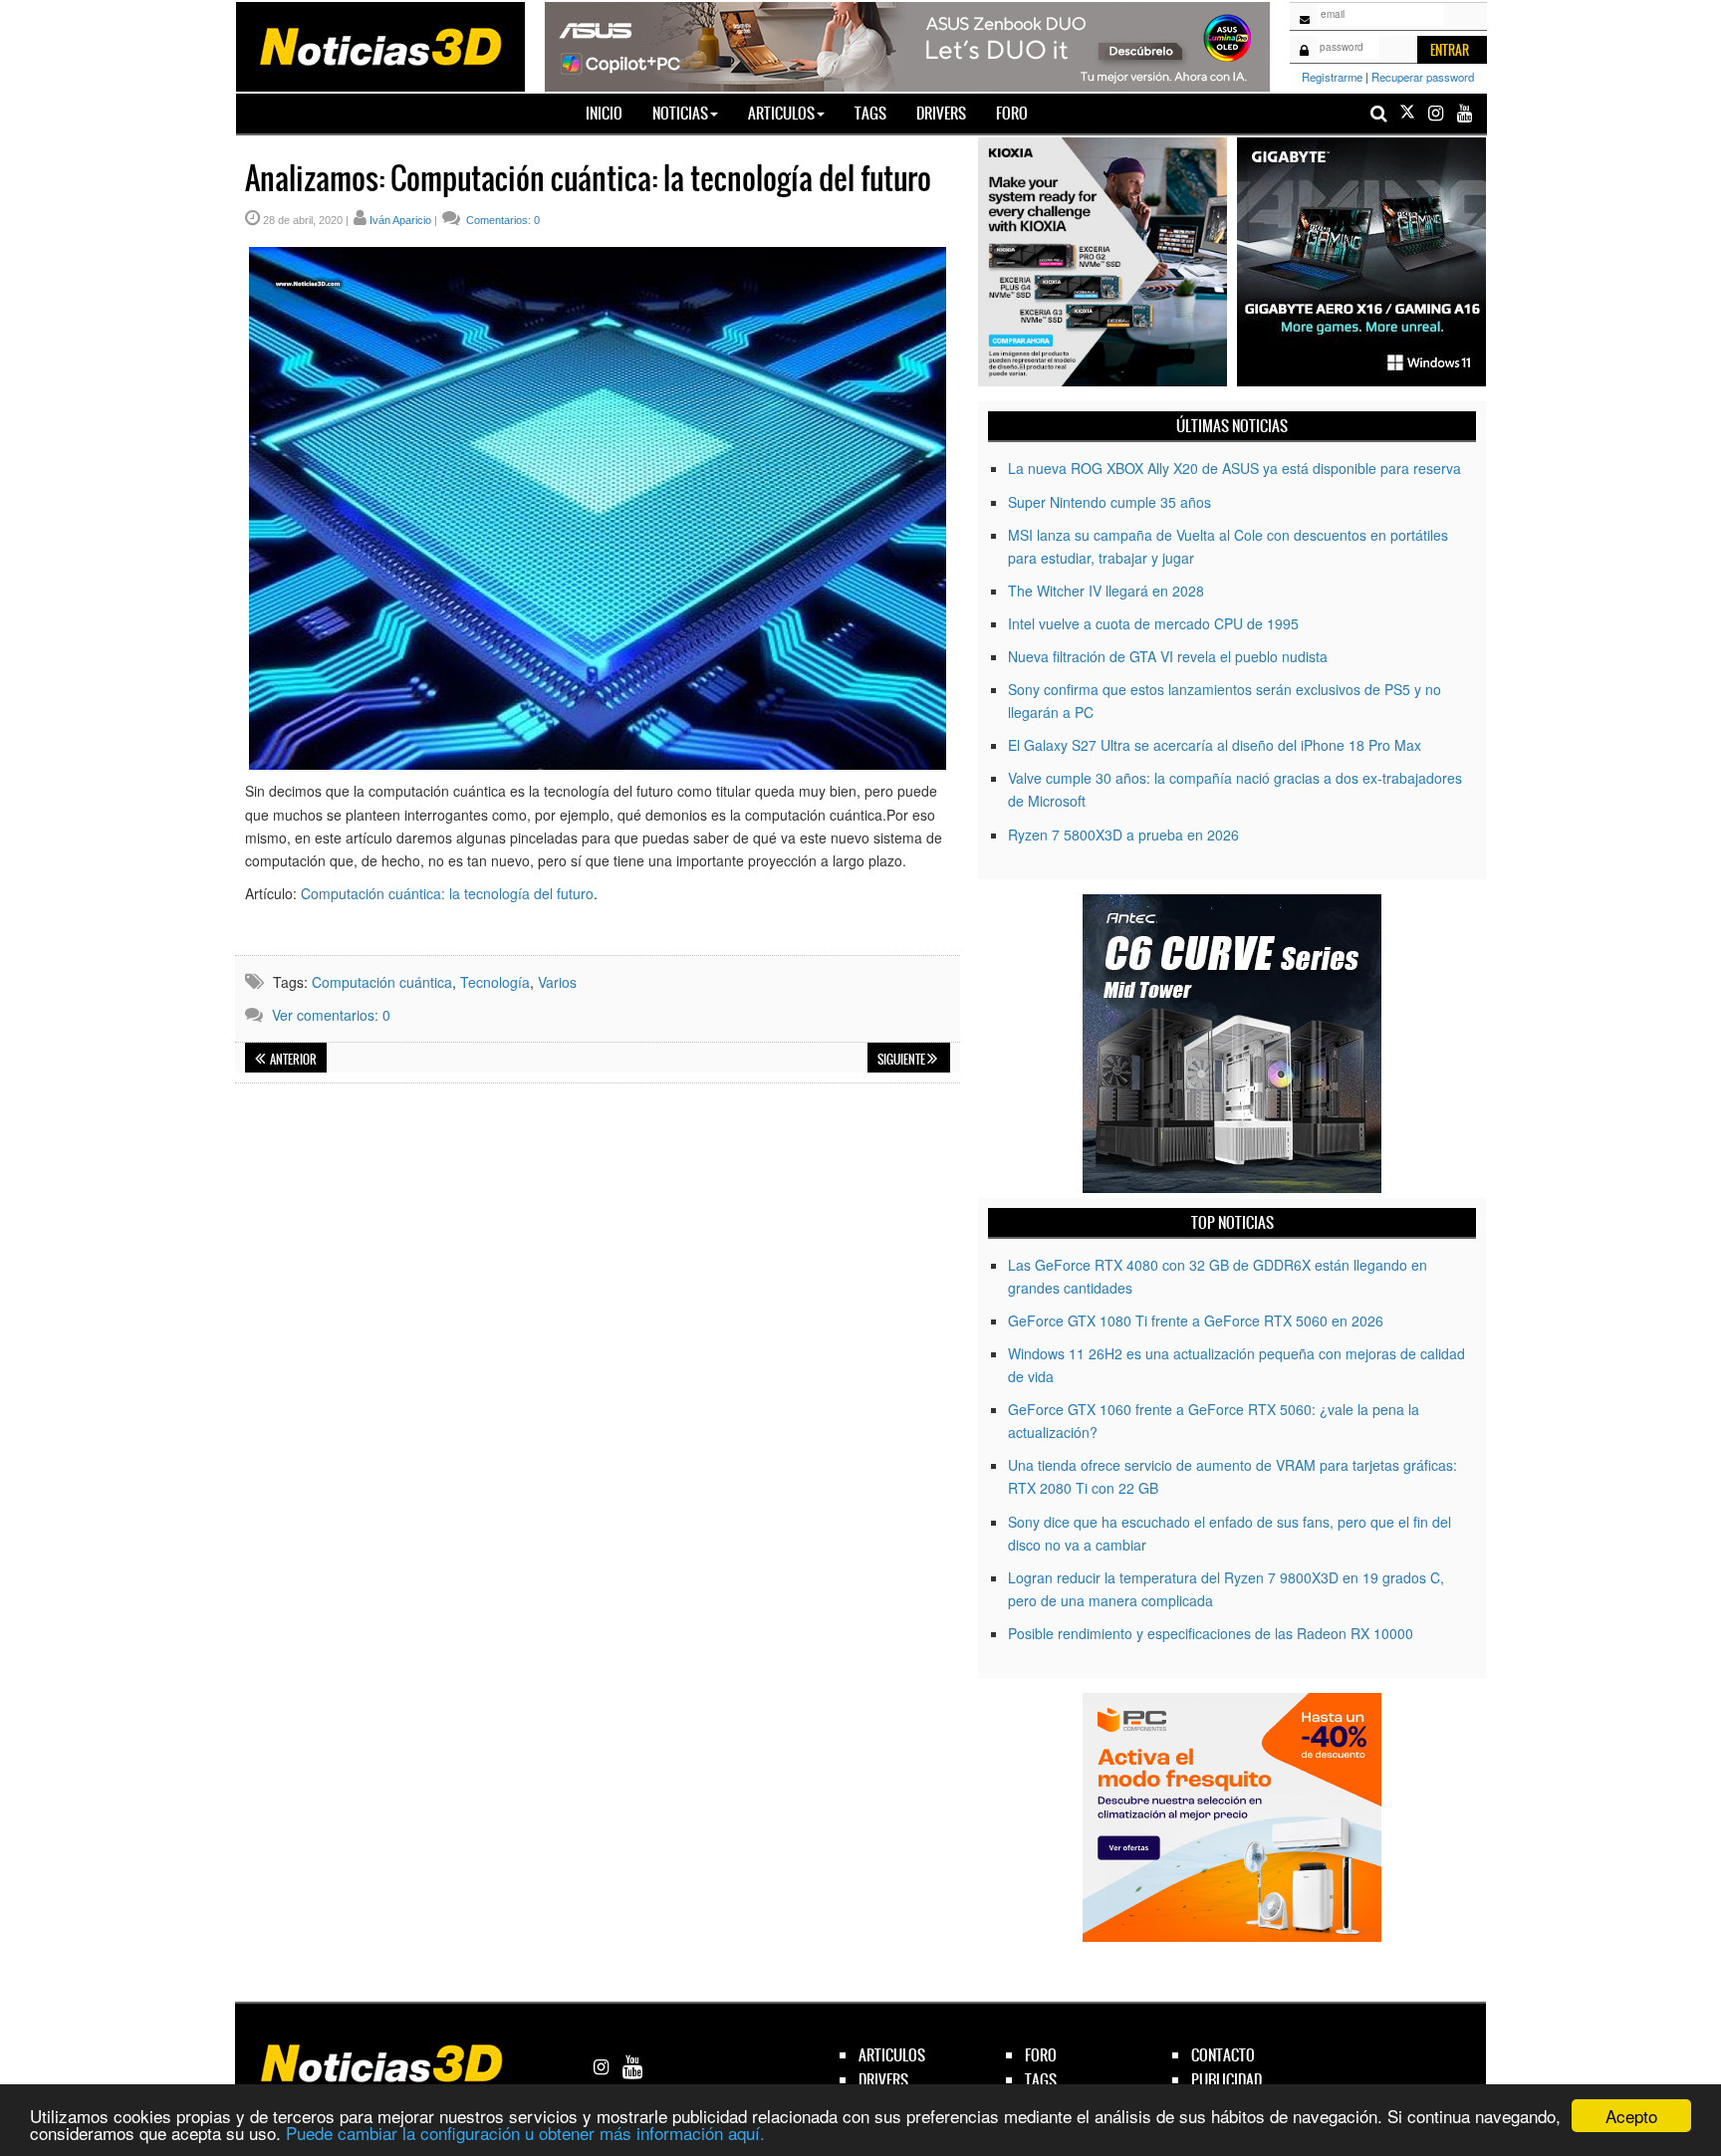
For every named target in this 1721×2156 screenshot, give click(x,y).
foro (1041, 2055)
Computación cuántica (382, 982)
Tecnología (495, 982)
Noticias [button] (680, 113)
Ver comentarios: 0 (331, 1015)
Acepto (1631, 2116)
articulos (892, 2055)
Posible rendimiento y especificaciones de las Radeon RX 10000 (1211, 1633)
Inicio (612, 113)
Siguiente (902, 1060)
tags (1041, 2080)
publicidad (1227, 2080)
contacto (1223, 2055)
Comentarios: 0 (501, 220)
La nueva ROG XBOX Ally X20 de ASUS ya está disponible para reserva (1234, 468)
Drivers (941, 113)
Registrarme (1332, 77)
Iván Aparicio (400, 220)
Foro (1012, 113)
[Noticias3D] (379, 45)
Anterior (292, 1060)
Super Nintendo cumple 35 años (1109, 502)
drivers (883, 2080)
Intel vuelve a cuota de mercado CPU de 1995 (1153, 623)
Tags (870, 113)
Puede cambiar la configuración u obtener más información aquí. (525, 2133)
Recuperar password (1423, 77)
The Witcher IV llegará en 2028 (1106, 591)
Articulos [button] (781, 113)
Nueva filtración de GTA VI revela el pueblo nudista (1168, 656)
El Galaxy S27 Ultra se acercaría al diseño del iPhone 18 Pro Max (1215, 745)
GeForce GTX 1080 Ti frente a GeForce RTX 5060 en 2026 (1196, 1320)
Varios (557, 982)
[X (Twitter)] (1407, 113)
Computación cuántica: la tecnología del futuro (447, 893)
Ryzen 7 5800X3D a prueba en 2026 (1123, 835)
